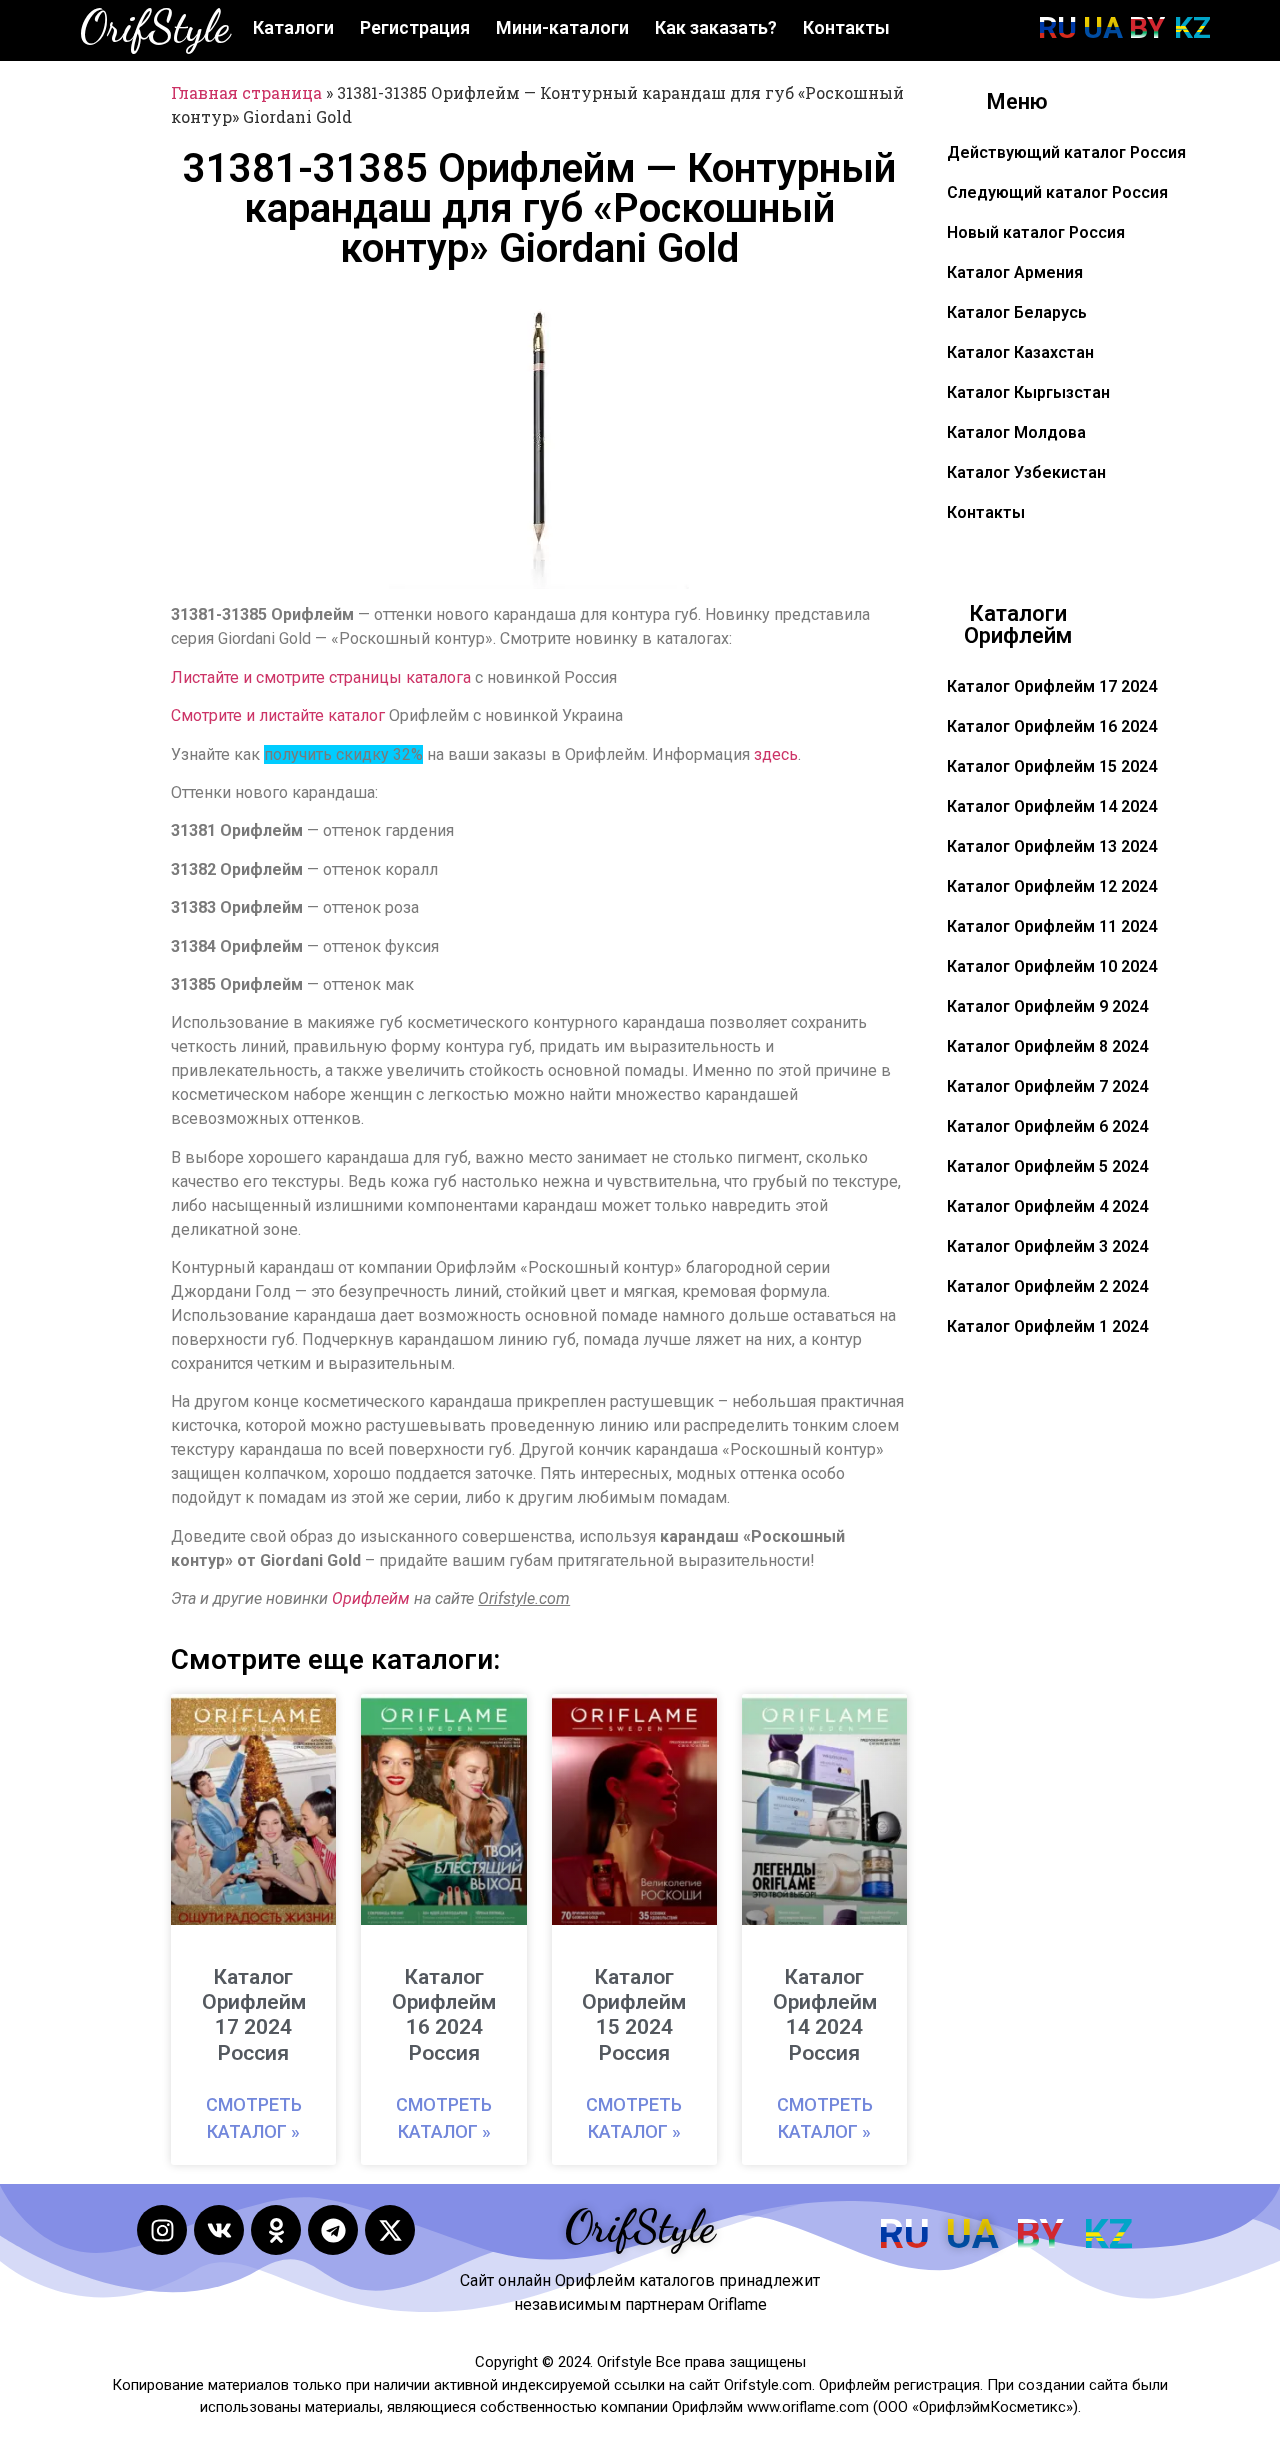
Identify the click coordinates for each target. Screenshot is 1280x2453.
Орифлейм (371, 1598)
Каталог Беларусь (1017, 312)
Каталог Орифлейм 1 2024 (1047, 1326)
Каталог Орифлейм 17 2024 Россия (254, 2015)
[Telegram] (333, 2230)
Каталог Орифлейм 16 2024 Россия (444, 2015)
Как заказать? (716, 27)
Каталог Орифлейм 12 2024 (1052, 886)
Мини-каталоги (562, 27)
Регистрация (415, 27)
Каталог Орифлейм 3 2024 (1047, 1246)
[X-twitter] (390, 2230)
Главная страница (246, 92)
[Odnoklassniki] (276, 2230)
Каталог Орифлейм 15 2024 (1052, 766)
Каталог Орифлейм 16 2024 (1052, 726)
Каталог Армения (1015, 272)
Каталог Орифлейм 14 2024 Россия (825, 2015)
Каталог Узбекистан (1026, 472)
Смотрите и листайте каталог (278, 715)
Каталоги (293, 27)
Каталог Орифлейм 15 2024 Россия (634, 2015)
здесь (776, 754)
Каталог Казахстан (1020, 352)
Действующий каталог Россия (1066, 152)
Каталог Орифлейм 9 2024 (1047, 1006)
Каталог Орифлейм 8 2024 (1047, 1046)
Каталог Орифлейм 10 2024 (1052, 966)
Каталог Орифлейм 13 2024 (1052, 846)
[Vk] (219, 2230)
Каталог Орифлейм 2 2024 (1047, 1286)
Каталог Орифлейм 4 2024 (1047, 1206)
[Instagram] (162, 2230)
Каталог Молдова (1016, 432)
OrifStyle (155, 27)
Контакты (846, 27)
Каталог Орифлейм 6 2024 (1047, 1126)
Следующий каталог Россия (1057, 192)
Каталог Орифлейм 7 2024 (1047, 1086)
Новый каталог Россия (1036, 232)
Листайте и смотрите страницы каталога (321, 677)
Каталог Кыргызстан (1028, 392)
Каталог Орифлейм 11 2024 (1052, 926)
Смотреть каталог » (254, 2118)
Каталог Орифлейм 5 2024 (1047, 1166)
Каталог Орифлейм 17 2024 (1052, 686)
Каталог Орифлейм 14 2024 (1052, 806)
